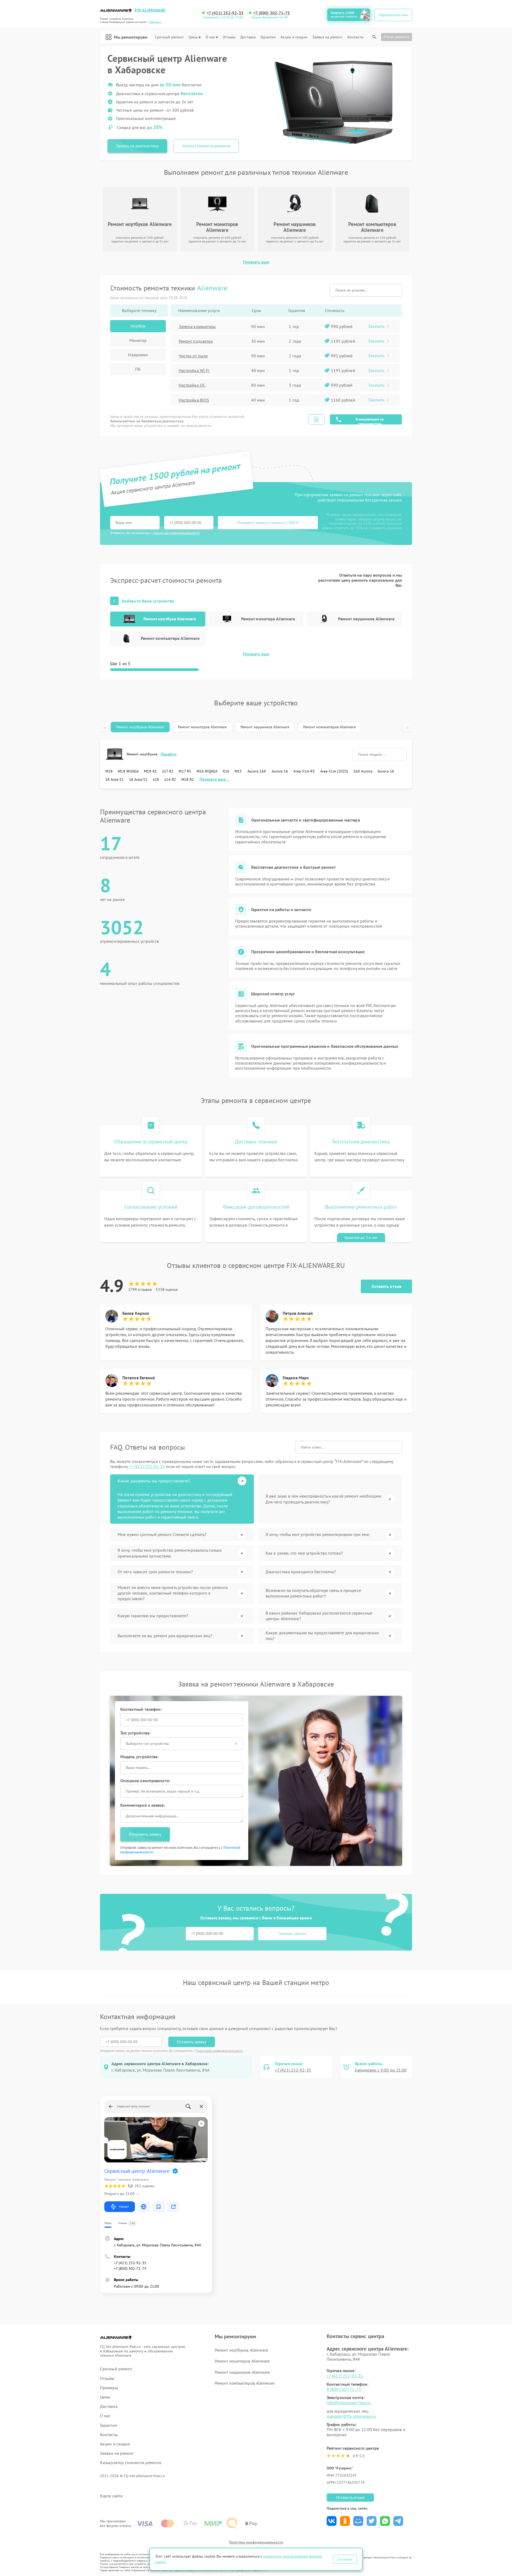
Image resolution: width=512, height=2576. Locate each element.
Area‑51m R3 (304, 771)
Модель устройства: (139, 1757)
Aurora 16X (257, 771)
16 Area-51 (138, 779)
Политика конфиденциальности (256, 2542)
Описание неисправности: (145, 1781)
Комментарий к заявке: (143, 1805)
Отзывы (229, 37)
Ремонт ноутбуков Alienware (140, 727)
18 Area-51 (115, 779)
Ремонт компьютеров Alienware (329, 727)
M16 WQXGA (207, 771)
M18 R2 (188, 779)
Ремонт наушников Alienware (265, 727)
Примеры (109, 2388)
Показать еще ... (215, 779)
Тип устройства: (135, 1733)
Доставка (248, 37)
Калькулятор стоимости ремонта (131, 2463)
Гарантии (268, 37)
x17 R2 (168, 771)
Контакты (355, 37)
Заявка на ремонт (327, 37)
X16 (226, 771)
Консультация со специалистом (370, 421)
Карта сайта (111, 2496)
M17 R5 (185, 771)
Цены (193, 37)
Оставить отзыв (386, 1286)
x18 (156, 779)
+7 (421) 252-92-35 (225, 13)
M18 (109, 771)
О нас (210, 37)
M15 (238, 771)
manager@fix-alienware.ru (351, 2416)
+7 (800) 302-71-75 (272, 13)
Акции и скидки (294, 37)
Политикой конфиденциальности (219, 2051)
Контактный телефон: (141, 1709)
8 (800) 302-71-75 (344, 2389)
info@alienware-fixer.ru (349, 2403)
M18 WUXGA (128, 771)
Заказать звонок (292, 1934)
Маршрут (124, 2207)
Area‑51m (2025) (334, 771)
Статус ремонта (397, 37)
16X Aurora (363, 771)
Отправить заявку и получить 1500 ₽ (268, 523)
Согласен (345, 2559)
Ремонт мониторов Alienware (202, 727)
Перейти (169, 754)
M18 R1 (150, 771)
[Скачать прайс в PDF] (317, 419)
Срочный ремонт (169, 37)
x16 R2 (170, 779)
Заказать (376, 326)
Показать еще (256, 262)
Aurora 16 (280, 771)
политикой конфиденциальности (177, 533)
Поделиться (332, 2521)
